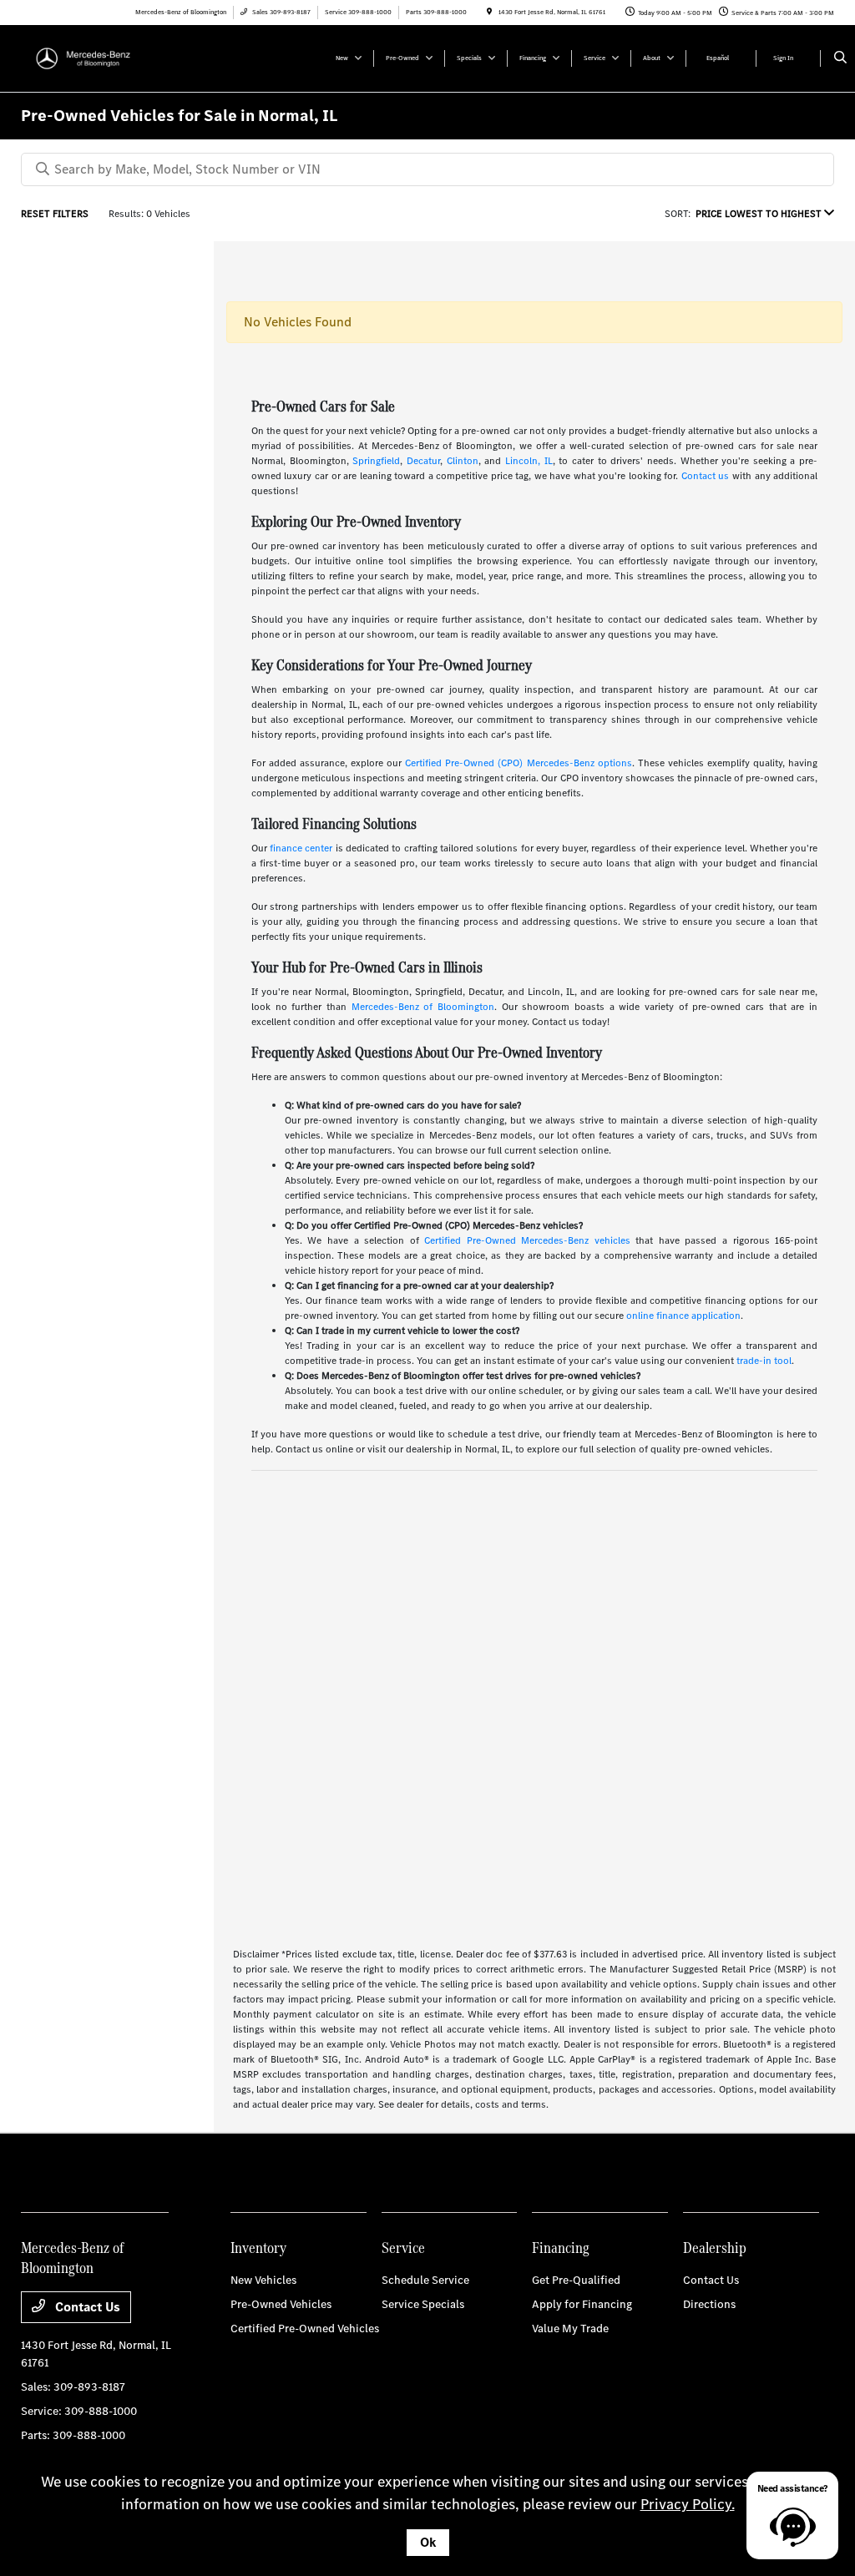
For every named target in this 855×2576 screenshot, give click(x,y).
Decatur (423, 461)
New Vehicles (263, 2280)
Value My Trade (570, 2329)
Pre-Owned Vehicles (281, 2304)
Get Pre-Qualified (576, 2280)
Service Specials (423, 2304)
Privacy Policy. (688, 2504)
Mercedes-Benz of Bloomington (423, 1007)
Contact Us (86, 2307)
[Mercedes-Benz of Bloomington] (96, 57)
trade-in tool (764, 1361)
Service (403, 2248)
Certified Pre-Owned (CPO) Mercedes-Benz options (518, 763)
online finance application (683, 1316)
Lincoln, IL (529, 461)
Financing (561, 2248)
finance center (301, 848)
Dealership (715, 2248)
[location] (489, 12)
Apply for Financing (582, 2304)
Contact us (706, 476)
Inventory (258, 2248)
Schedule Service (425, 2280)
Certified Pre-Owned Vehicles (305, 2329)
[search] (840, 58)
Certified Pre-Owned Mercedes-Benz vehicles (527, 1240)
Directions (709, 2304)
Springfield (376, 461)
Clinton (463, 461)
